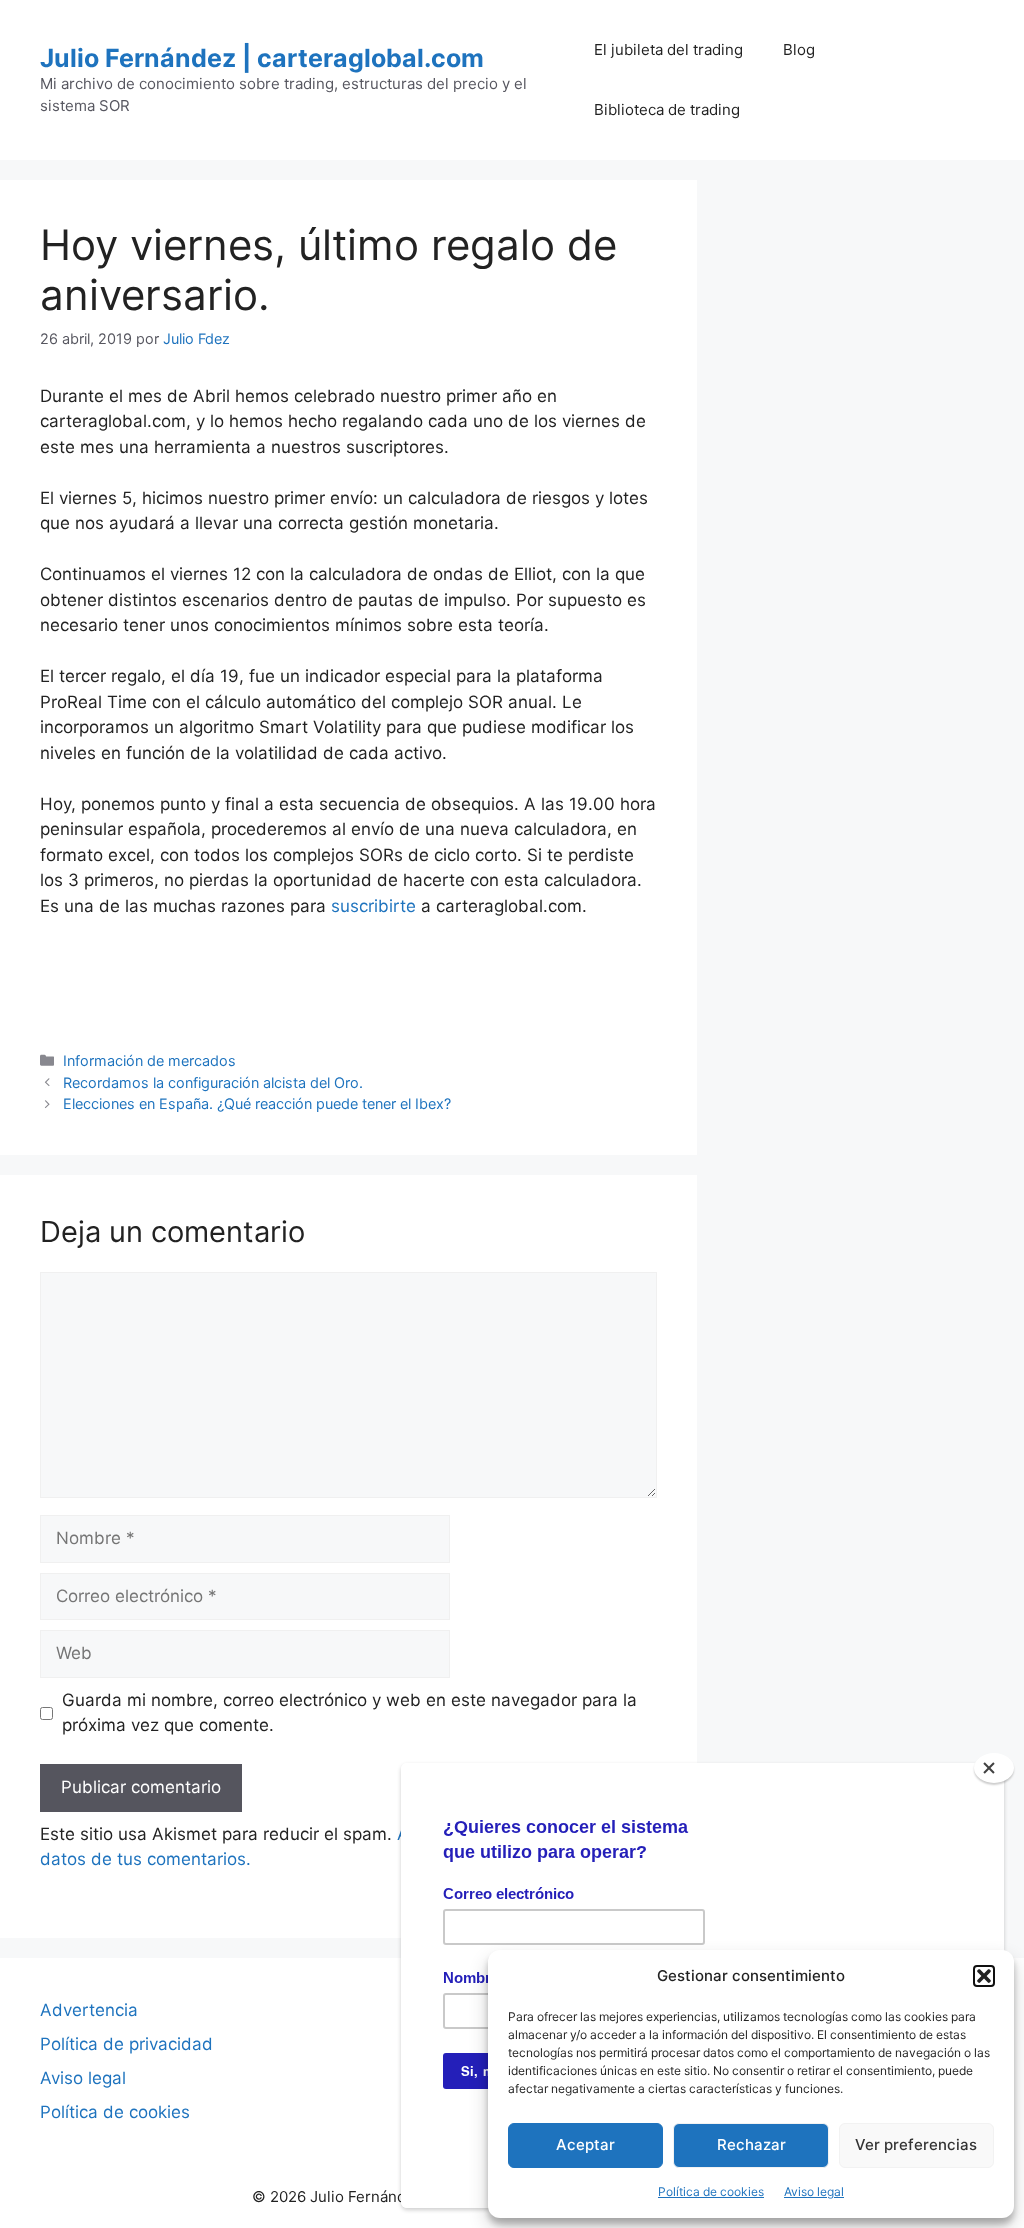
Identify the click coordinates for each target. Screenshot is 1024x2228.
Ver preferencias (916, 2144)
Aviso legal (814, 2191)
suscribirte (373, 906)
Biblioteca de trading (667, 109)
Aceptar (585, 2144)
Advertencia (89, 2010)
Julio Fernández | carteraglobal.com (262, 58)
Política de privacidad (126, 2044)
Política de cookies (711, 2191)
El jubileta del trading (668, 49)
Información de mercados (149, 1060)
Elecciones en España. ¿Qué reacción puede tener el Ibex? (257, 1103)
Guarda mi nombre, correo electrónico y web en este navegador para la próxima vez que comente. (349, 1713)
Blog (799, 49)
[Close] (994, 1768)
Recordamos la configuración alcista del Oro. (213, 1082)
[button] (984, 1976)
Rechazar (751, 2144)
